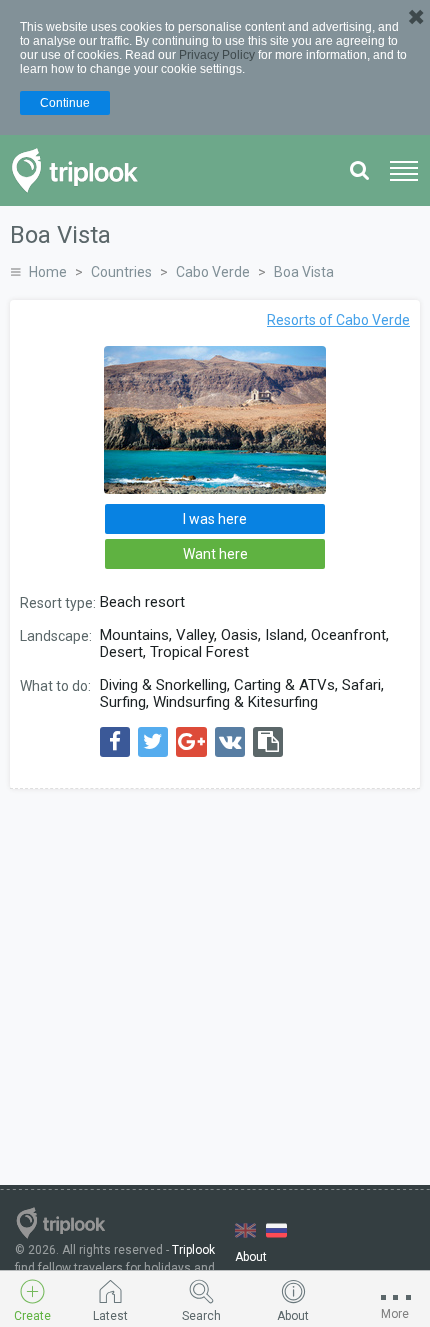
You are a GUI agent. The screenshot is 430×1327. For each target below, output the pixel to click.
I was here (215, 519)
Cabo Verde (213, 272)
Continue (65, 103)
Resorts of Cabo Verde (338, 320)
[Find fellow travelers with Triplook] (80, 170)
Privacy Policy (217, 55)
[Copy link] (268, 742)
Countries (121, 272)
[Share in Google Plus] (191, 742)
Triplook (193, 1250)
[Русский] (276, 1230)
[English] (245, 1230)
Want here (215, 554)
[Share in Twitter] (153, 742)
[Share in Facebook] (115, 742)
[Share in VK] (230, 742)
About (251, 1257)
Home (48, 272)
